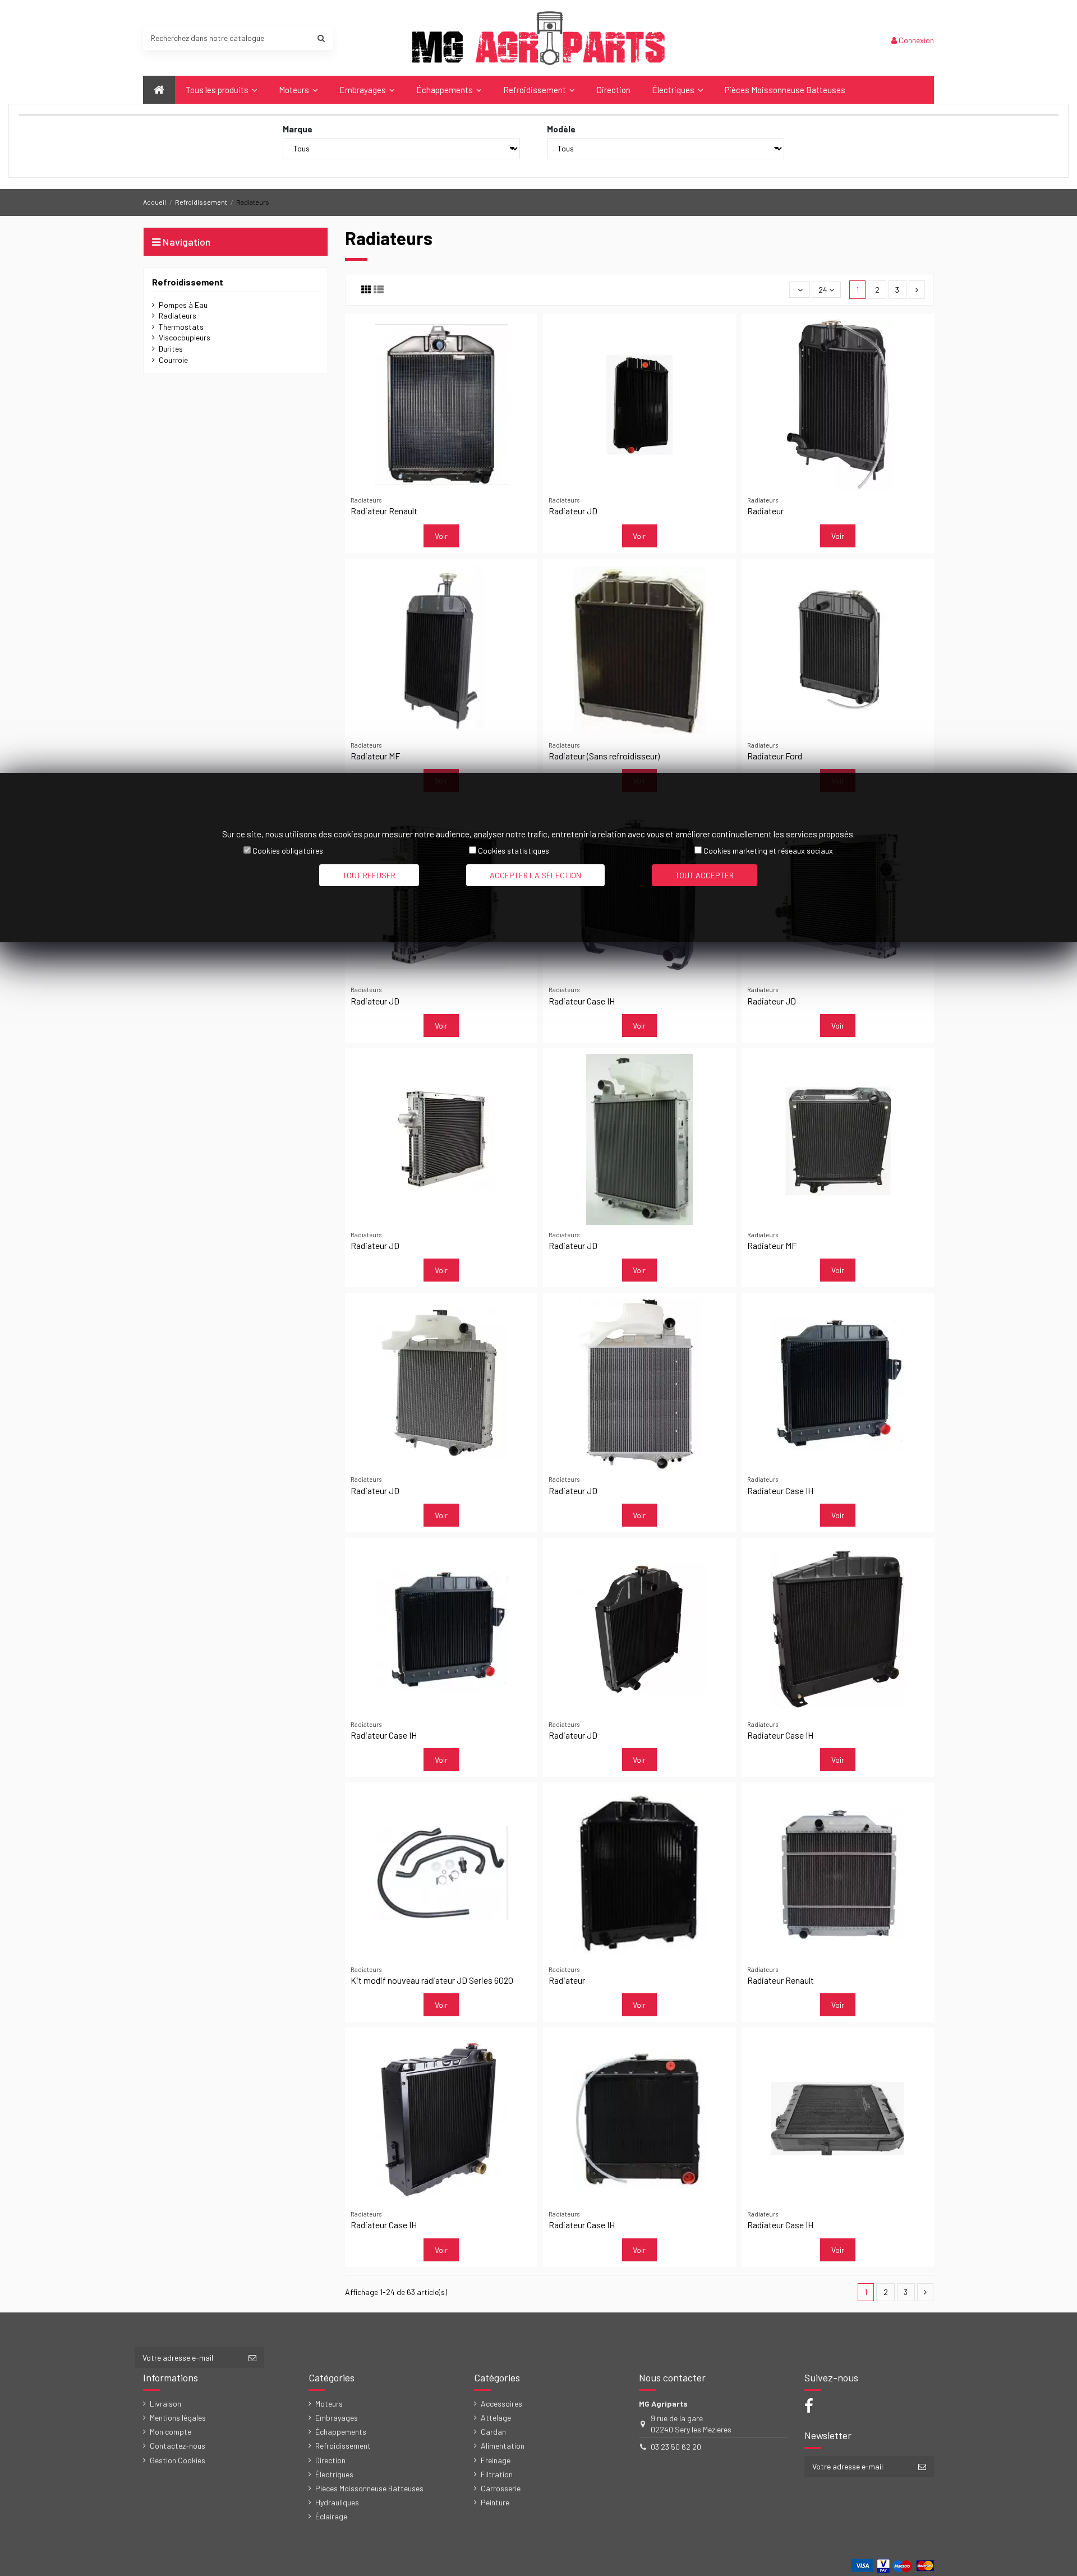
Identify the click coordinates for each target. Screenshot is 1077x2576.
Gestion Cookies (178, 2460)
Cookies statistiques (514, 851)
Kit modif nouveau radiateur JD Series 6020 (432, 1980)
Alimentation (503, 2446)
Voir (441, 536)
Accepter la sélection (535, 875)
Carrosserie (501, 2488)
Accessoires (501, 2404)
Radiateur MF (375, 756)
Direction (330, 2460)
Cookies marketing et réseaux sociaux (768, 851)
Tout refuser (369, 875)
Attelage (496, 2418)
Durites (171, 349)
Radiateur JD (573, 511)
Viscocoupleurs (185, 337)
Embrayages (337, 2418)
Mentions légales (178, 2418)
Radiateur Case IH (582, 1001)
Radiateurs (178, 315)
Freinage (496, 2460)
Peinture (495, 2502)
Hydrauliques (337, 2502)
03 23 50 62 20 (676, 2447)
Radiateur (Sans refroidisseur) (604, 756)
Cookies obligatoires (288, 851)
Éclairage (331, 2516)
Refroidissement (188, 282)
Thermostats (181, 327)
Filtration (497, 2474)
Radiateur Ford (775, 756)
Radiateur (765, 511)
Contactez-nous (178, 2446)
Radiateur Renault (384, 511)
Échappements (341, 2432)
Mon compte (171, 2432)
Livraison (165, 2404)
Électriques (334, 2474)
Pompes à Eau (183, 305)
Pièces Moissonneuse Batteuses (369, 2488)
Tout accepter (705, 875)
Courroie (173, 360)
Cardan (493, 2432)
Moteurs (329, 2404)
